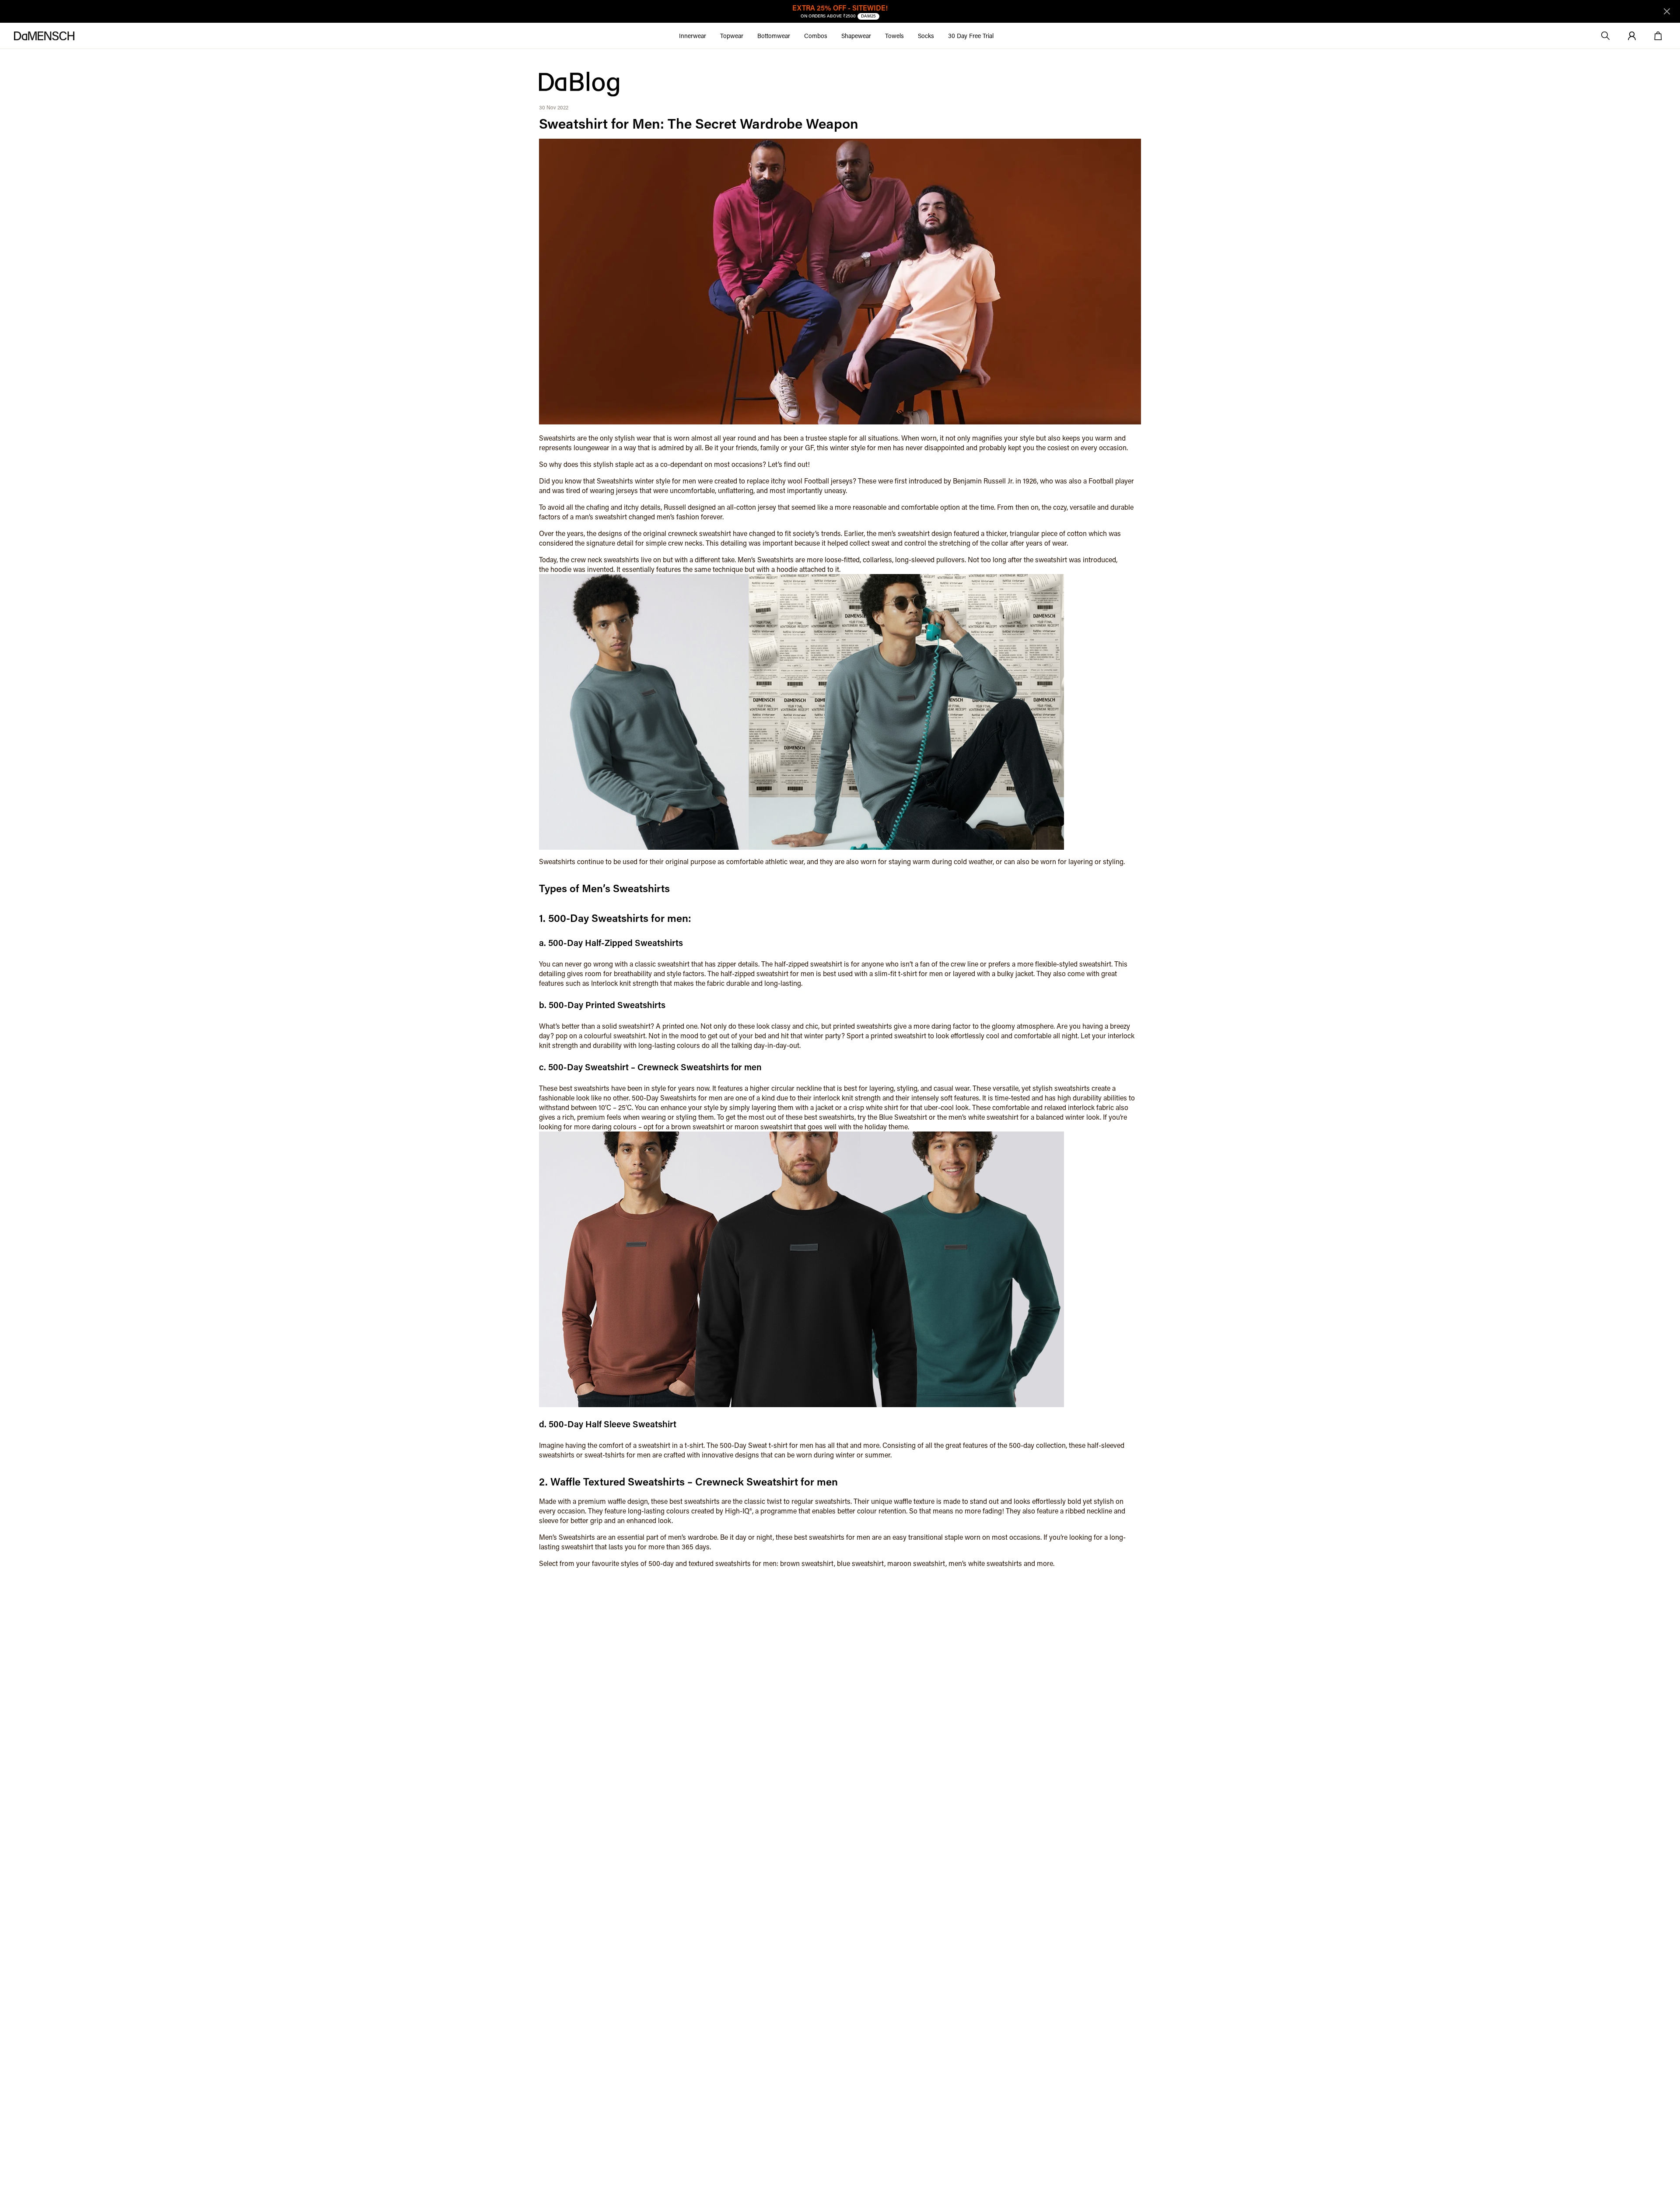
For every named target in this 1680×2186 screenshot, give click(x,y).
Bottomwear (774, 36)
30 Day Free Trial (971, 36)
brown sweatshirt (698, 1126)
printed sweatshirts (863, 1026)
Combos (816, 36)
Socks (926, 36)
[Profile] (1632, 36)
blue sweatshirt (861, 1563)
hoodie (561, 569)
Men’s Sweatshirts (766, 559)
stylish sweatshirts (1061, 1088)
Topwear (732, 36)
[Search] (1606, 36)
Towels (894, 36)
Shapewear (856, 36)
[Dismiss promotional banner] (1667, 11)
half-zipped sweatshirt (808, 964)
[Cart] (1658, 36)
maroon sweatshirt (763, 1126)
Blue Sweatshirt (903, 1117)
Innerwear (693, 36)
